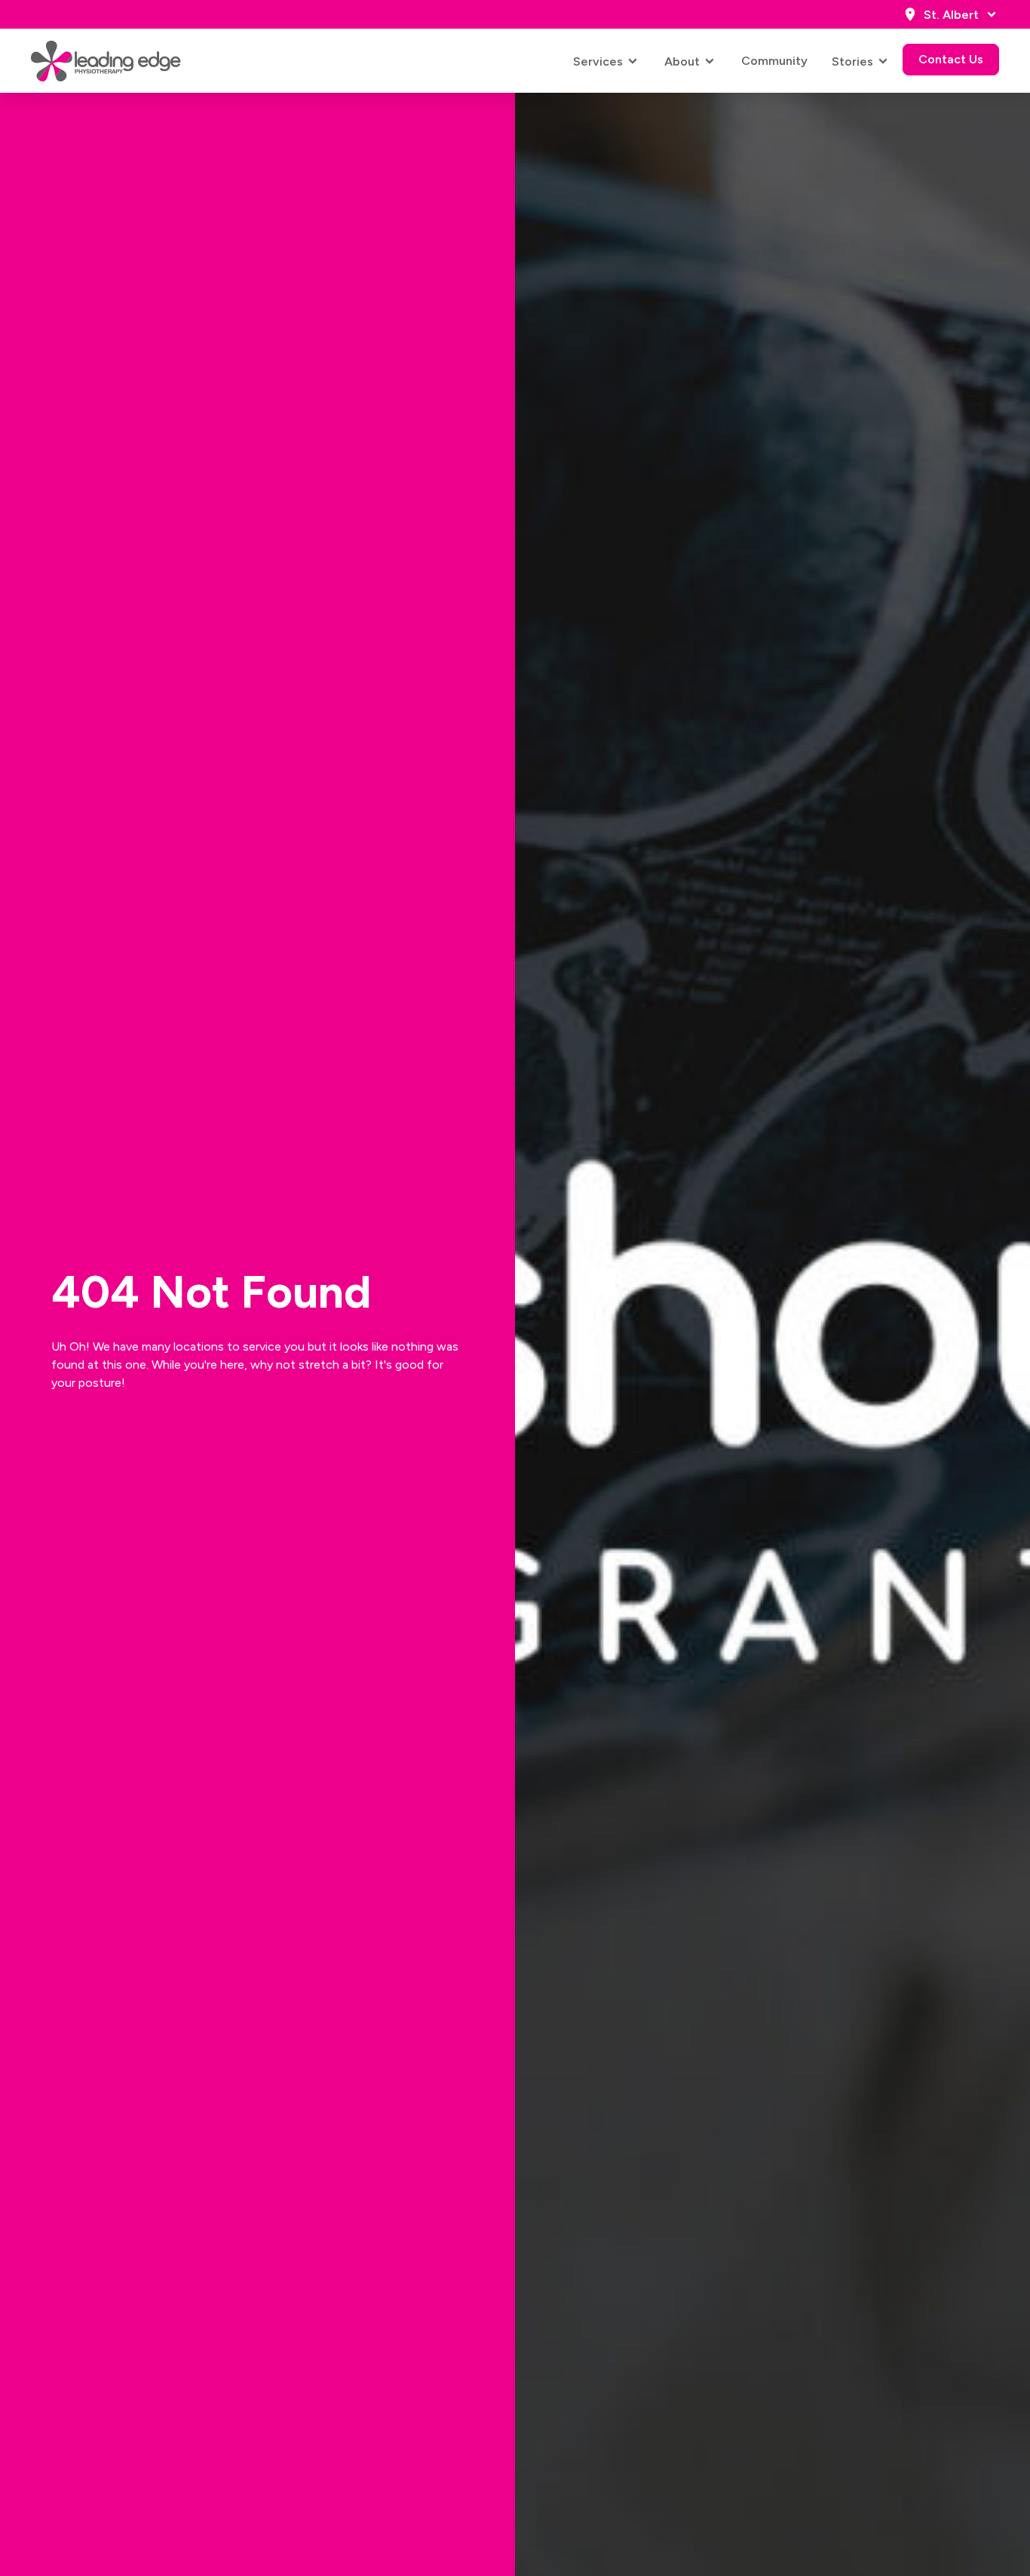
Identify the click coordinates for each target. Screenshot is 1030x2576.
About (682, 61)
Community (774, 61)
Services (598, 61)
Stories (852, 61)
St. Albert (951, 15)
